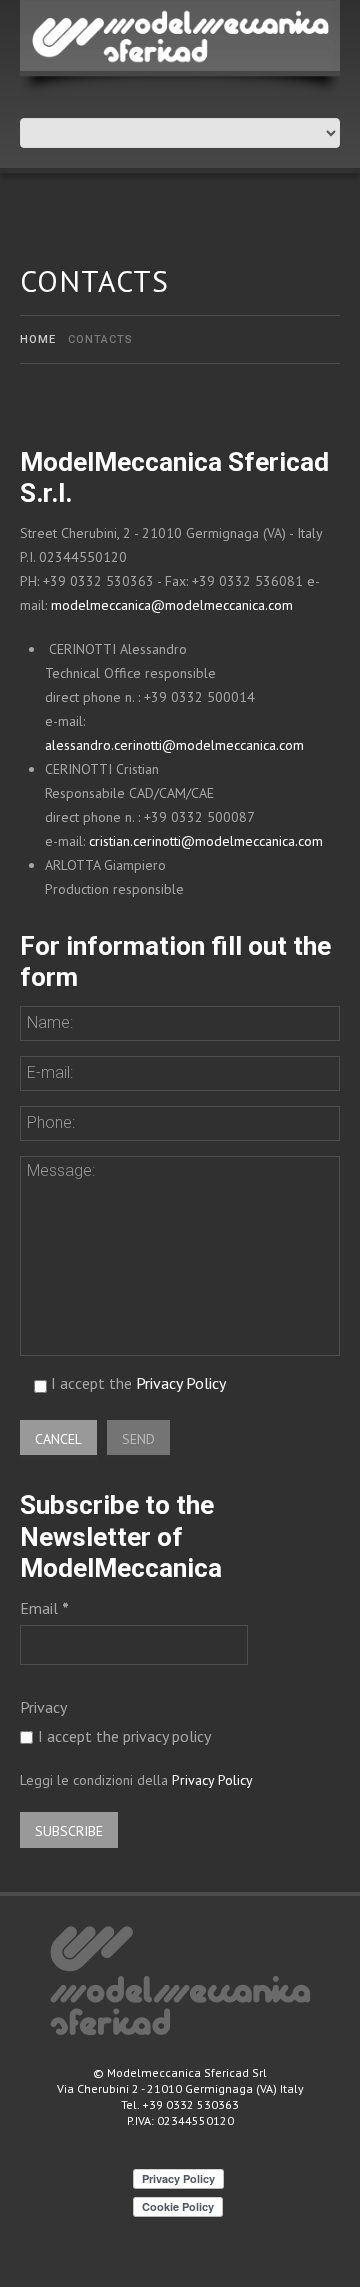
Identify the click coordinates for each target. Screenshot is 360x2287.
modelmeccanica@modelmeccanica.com (172, 605)
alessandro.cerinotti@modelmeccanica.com (174, 745)
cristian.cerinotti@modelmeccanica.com (206, 841)
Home (38, 339)
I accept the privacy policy (124, 1736)
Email (44, 1608)
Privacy (43, 1707)
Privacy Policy (181, 1383)
